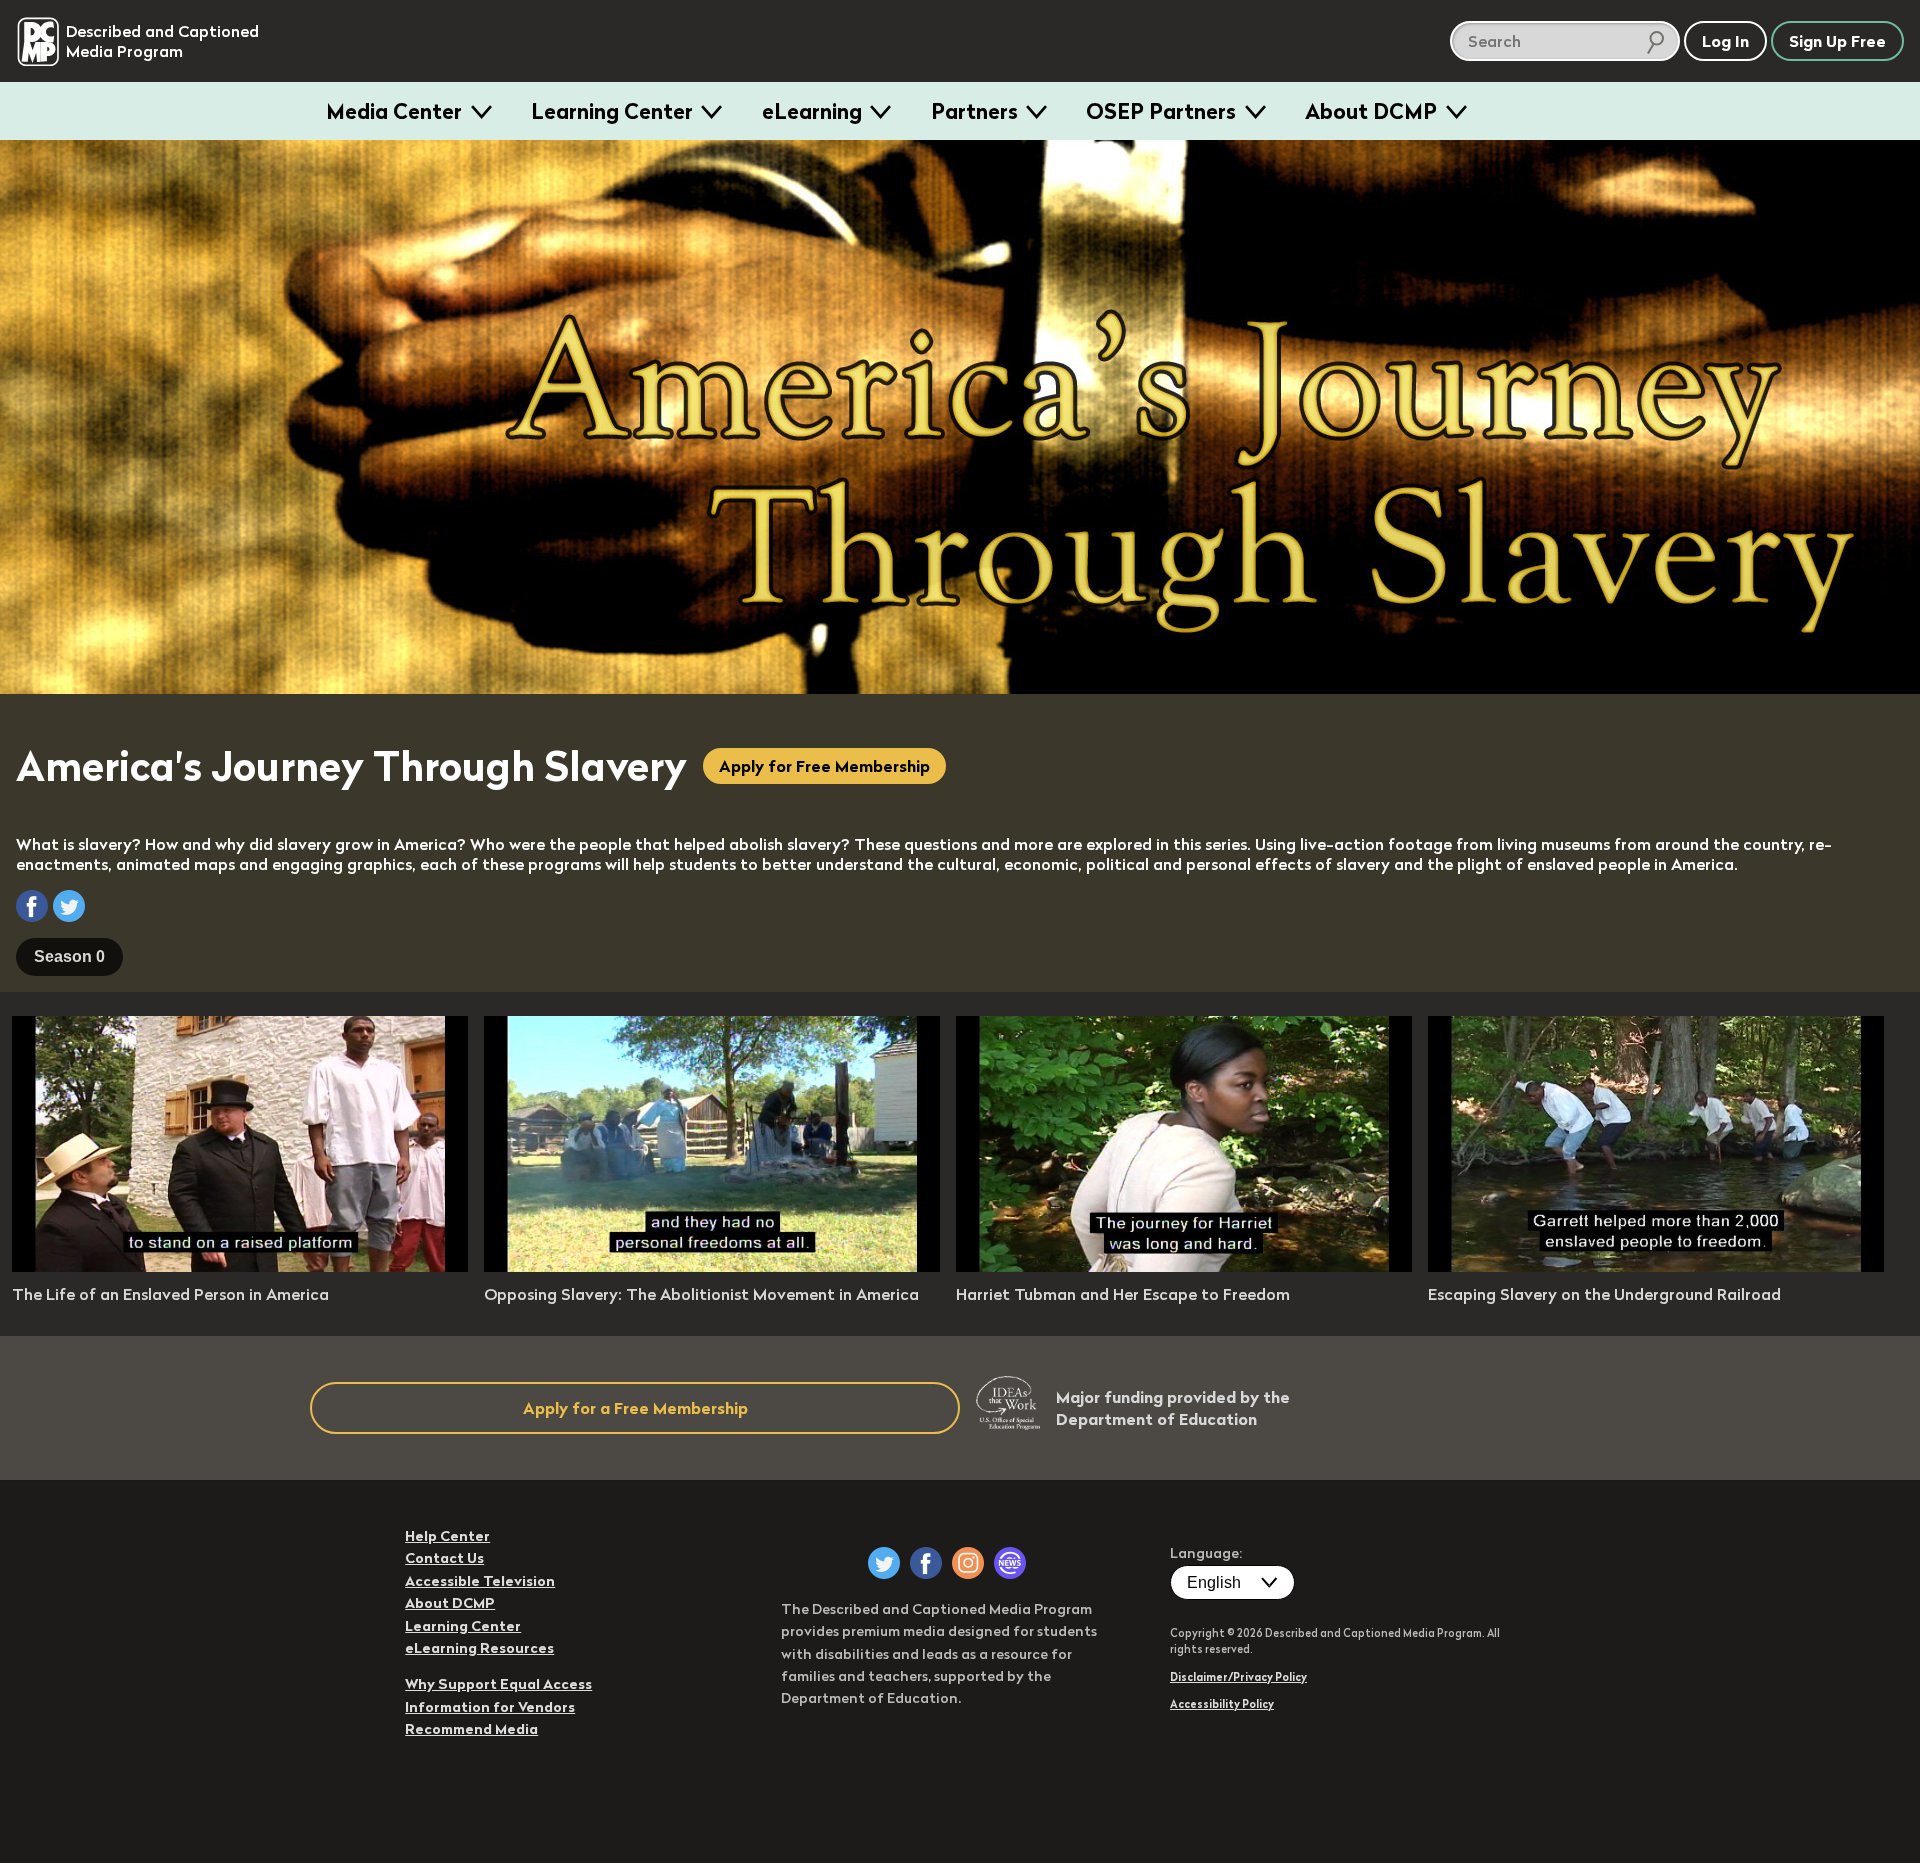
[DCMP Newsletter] (1010, 1563)
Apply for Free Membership (824, 766)
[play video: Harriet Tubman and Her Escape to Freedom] (1184, 1266)
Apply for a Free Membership (635, 1408)
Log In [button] (1725, 41)
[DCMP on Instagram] (968, 1563)
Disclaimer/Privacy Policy (1238, 1677)
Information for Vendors (490, 1707)
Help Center (447, 1536)
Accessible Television (480, 1581)
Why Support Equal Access (498, 1684)
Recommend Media (471, 1729)
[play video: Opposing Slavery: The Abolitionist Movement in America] (712, 1266)
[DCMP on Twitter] (884, 1563)
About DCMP (1371, 111)
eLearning (812, 111)
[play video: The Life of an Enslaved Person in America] (240, 1266)
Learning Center (612, 111)
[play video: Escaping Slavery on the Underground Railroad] (1656, 1266)
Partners (974, 111)
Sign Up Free (1837, 41)
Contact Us (444, 1558)
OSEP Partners (1161, 111)
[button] (32, 906)
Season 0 (69, 956)
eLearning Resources (479, 1648)
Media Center (394, 111)
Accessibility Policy (1222, 1704)
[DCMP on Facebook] (926, 1563)
